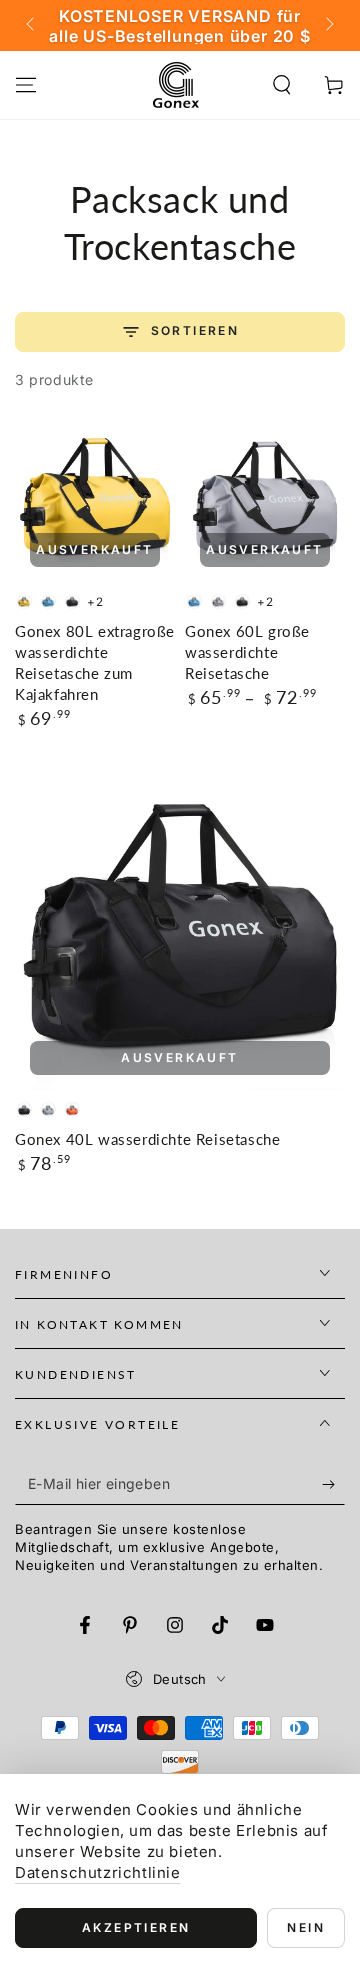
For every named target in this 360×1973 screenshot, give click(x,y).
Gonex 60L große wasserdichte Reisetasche (247, 652)
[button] (282, 85)
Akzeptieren (136, 1927)
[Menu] (26, 85)
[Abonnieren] (333, 1485)
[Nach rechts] (328, 26)
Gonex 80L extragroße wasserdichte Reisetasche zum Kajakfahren (95, 662)
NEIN (306, 1927)
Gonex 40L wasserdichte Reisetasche (147, 1139)
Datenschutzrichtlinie (98, 1872)
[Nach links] (32, 26)
